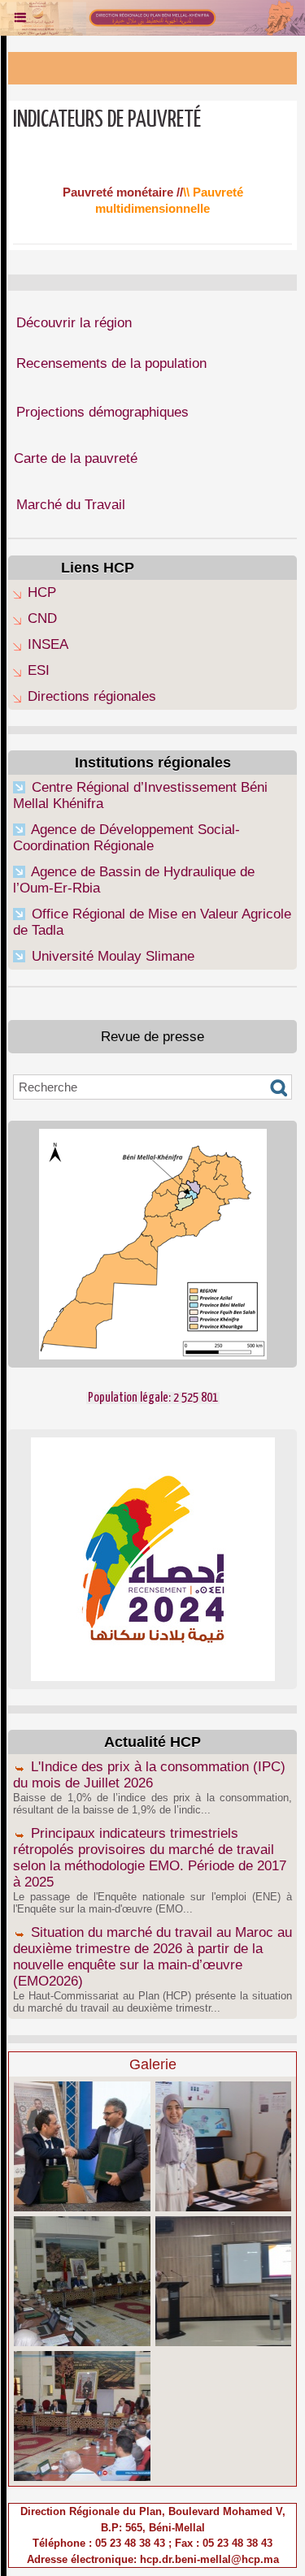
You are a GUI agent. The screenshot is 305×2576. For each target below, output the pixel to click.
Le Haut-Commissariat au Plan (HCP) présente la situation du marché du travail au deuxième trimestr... (152, 2002)
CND (42, 618)
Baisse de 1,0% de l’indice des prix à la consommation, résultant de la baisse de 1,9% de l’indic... (152, 1804)
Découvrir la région (74, 323)
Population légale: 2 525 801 (153, 1398)
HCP (42, 592)
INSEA (48, 644)
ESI (39, 670)
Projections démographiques (102, 412)
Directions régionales (92, 696)
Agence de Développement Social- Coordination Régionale (126, 838)
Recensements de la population (111, 363)
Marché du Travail (71, 505)
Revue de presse (152, 1037)
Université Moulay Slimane (113, 956)
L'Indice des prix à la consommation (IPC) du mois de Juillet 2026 (149, 1775)
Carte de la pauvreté (76, 458)
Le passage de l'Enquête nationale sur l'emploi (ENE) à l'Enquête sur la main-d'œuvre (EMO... (152, 1903)
